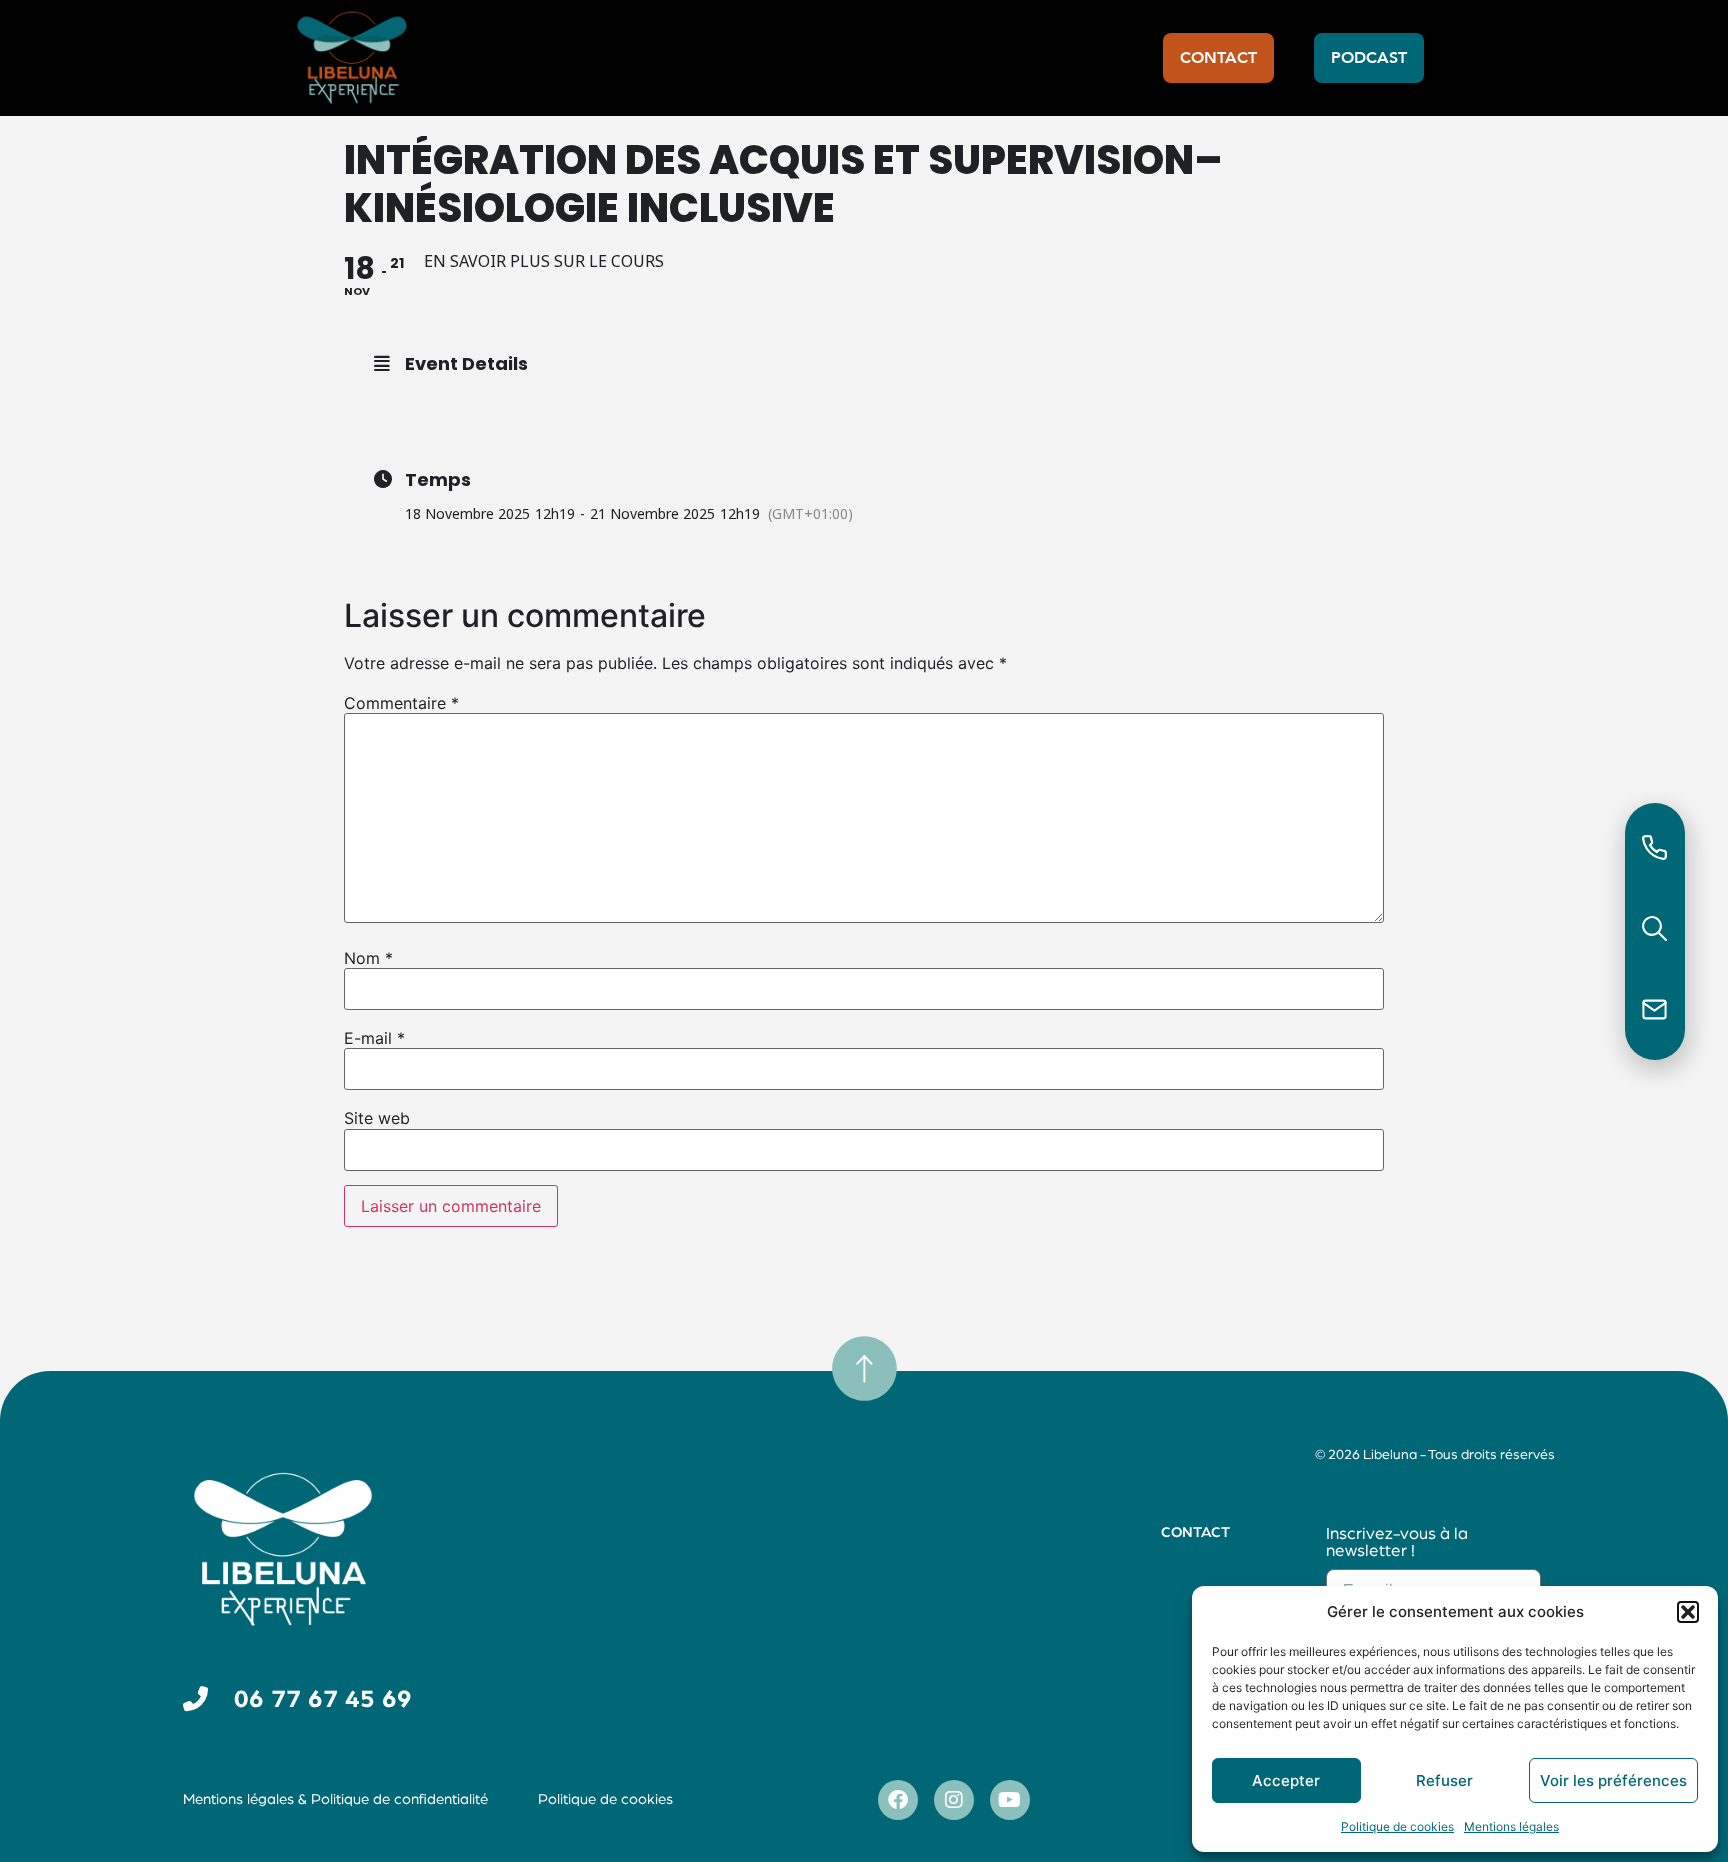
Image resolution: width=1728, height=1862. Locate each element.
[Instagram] (954, 1800)
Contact (1195, 1532)
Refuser (1444, 1780)
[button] (1688, 1612)
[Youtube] (1010, 1800)
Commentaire (401, 703)
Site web (377, 1118)
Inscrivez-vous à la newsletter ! (1397, 1542)
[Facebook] (898, 1800)
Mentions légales (1511, 1826)
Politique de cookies (1397, 1826)
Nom (368, 958)
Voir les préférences (1613, 1780)
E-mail (374, 1038)
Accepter (1286, 1780)
